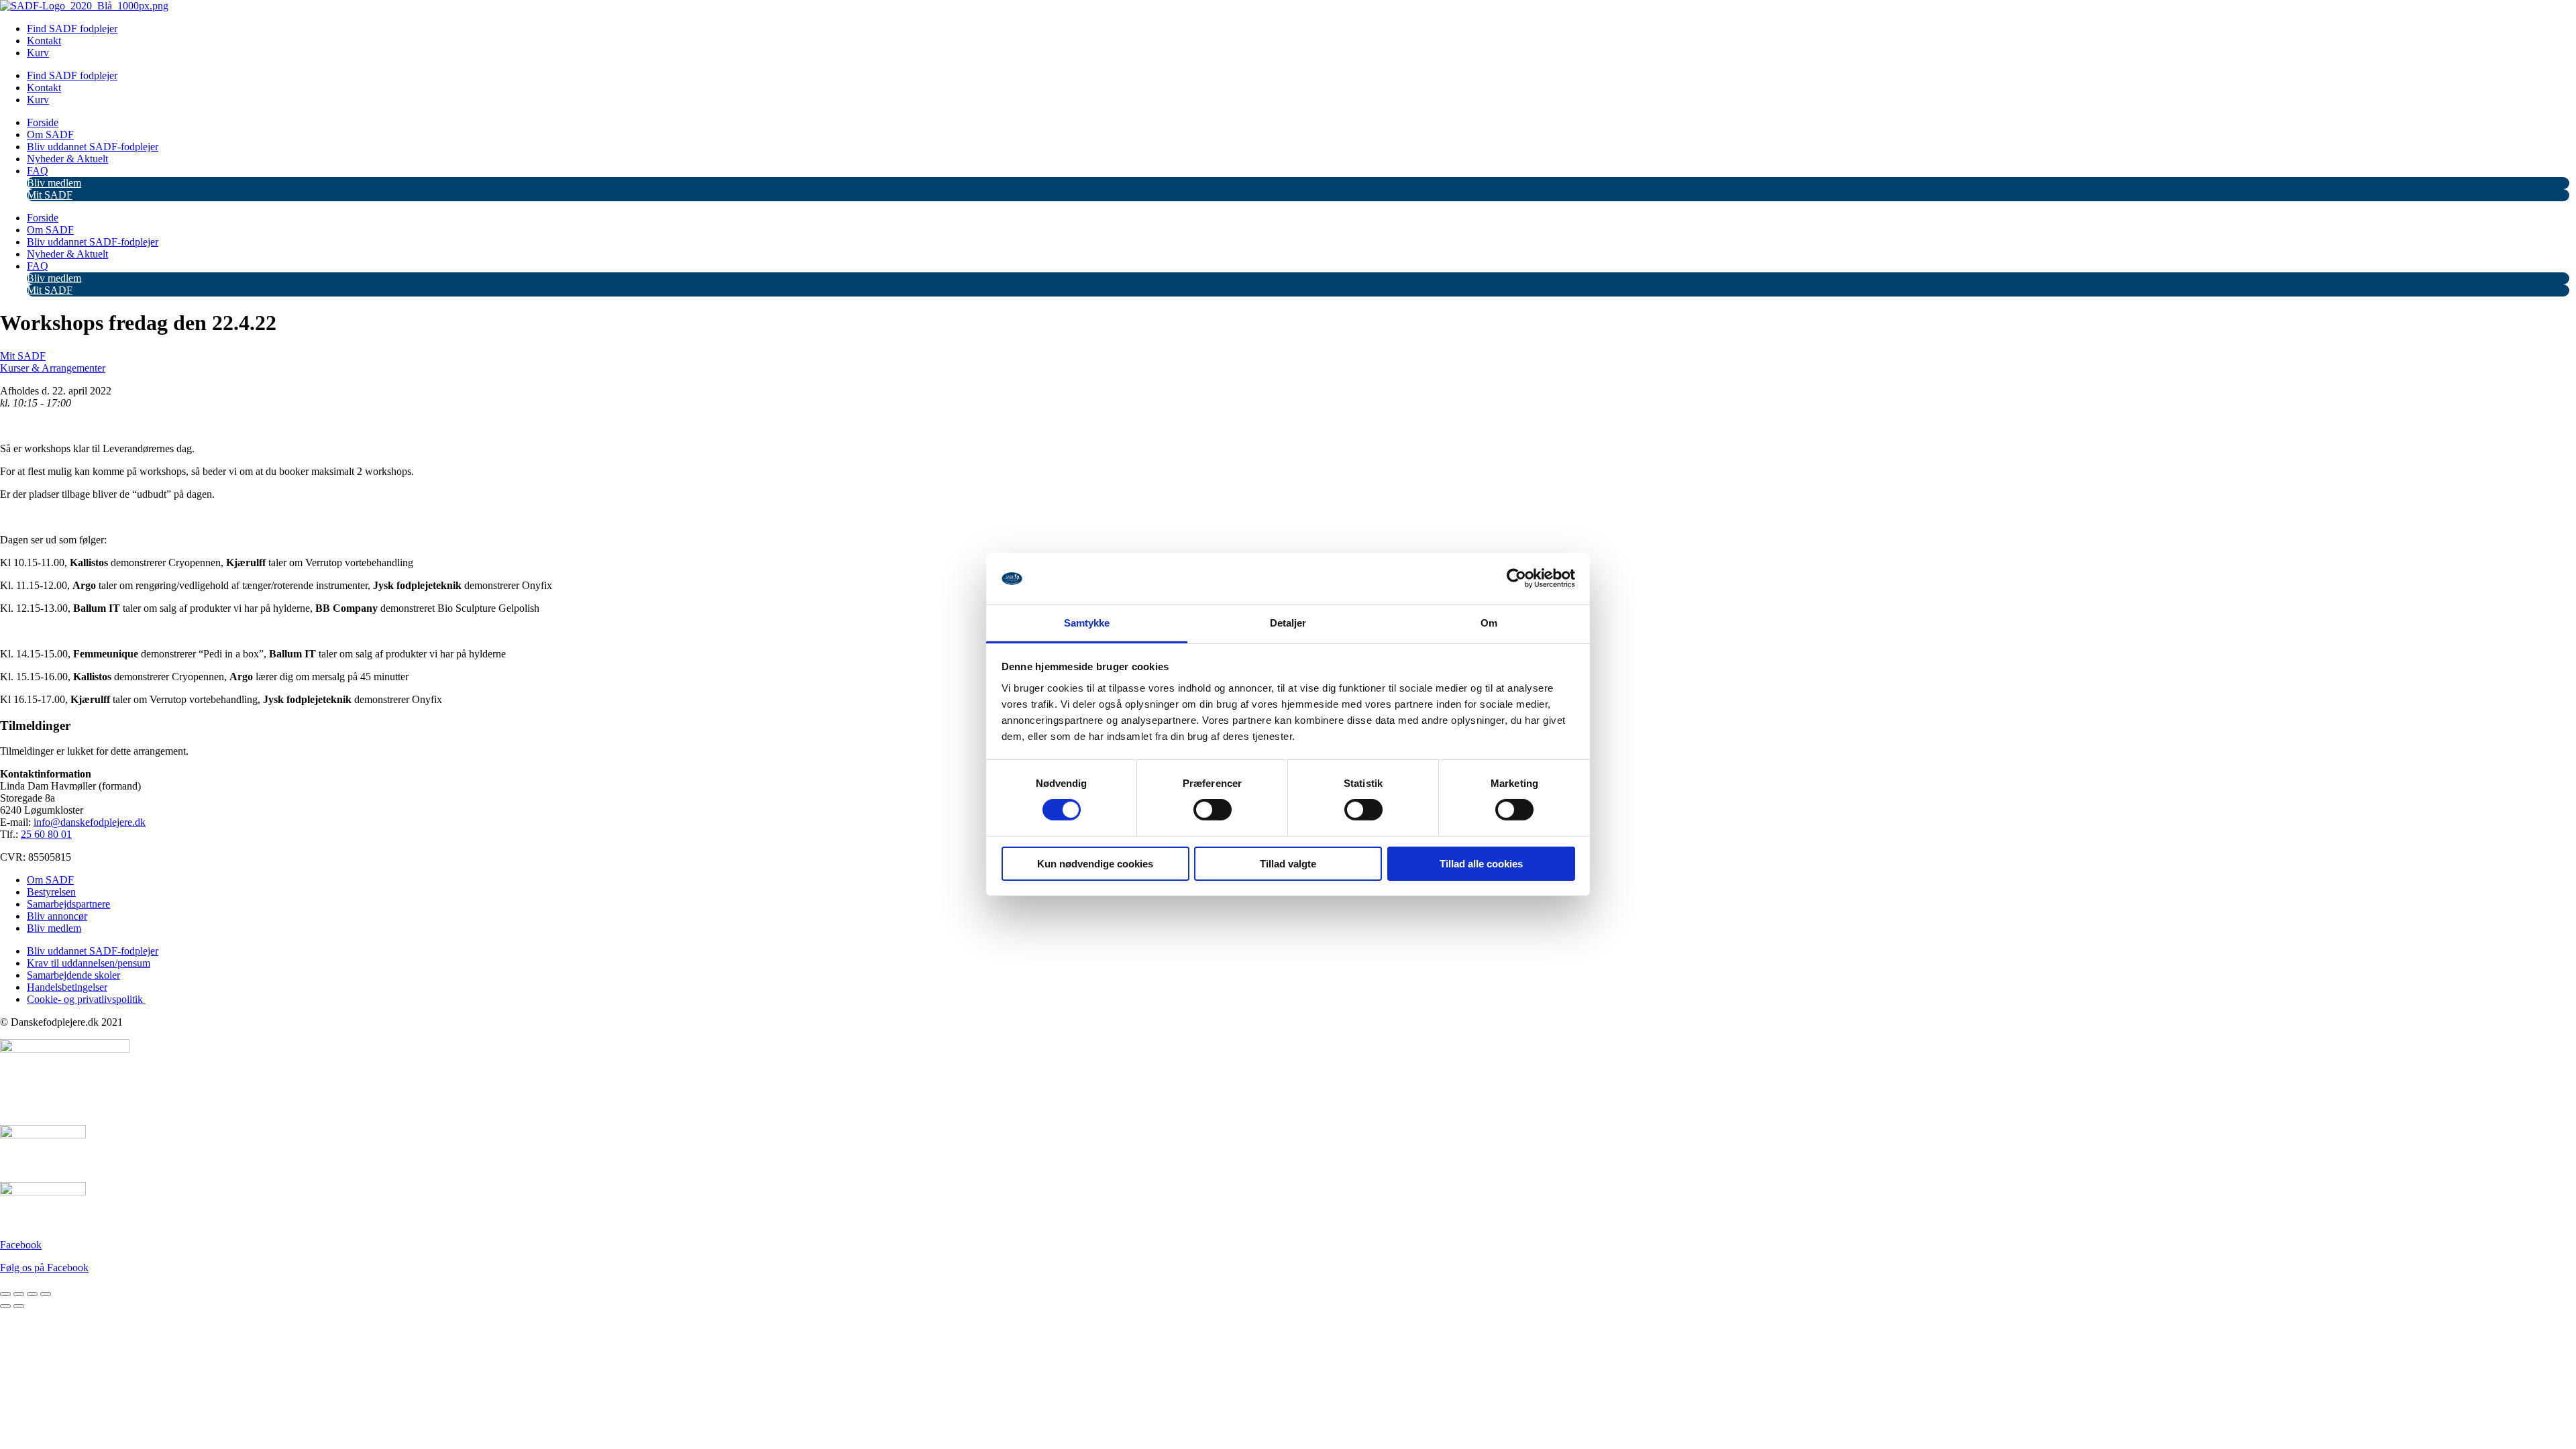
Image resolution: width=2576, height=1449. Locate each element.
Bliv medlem (54, 183)
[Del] (32, 1294)
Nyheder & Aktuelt (67, 159)
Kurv (38, 53)
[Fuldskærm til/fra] (19, 1294)
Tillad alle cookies (1481, 864)
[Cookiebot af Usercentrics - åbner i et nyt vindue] (1516, 578)
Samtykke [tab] (1087, 623)
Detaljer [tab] (1288, 623)
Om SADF (50, 135)
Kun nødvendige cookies (1095, 864)
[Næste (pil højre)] (19, 1306)
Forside (43, 122)
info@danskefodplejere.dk (90, 822)
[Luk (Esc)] (46, 1294)
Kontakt (44, 41)
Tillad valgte (1288, 864)
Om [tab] (1489, 623)
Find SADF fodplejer (72, 29)
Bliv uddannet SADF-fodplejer (93, 147)
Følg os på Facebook (44, 1268)
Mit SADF (50, 195)
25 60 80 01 (46, 834)
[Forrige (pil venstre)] (5, 1306)
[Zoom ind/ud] (5, 1294)
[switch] (1213, 810)
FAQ (38, 171)
